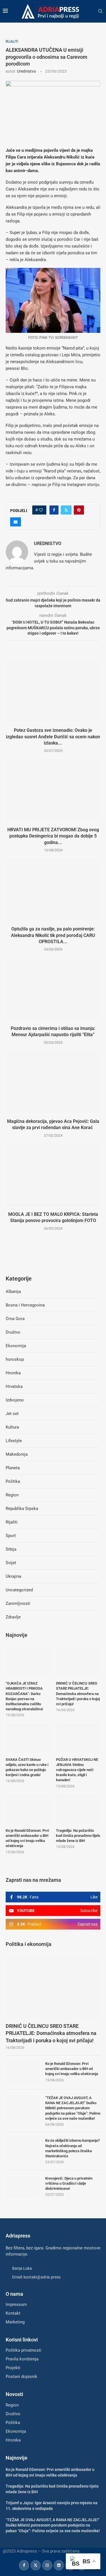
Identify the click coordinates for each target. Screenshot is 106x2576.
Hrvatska (14, 1386)
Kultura (12, 1427)
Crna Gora (15, 1319)
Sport (11, 1536)
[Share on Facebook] (54, 510)
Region (12, 1495)
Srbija (11, 1549)
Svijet (11, 1563)
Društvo (13, 1332)
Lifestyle (14, 1441)
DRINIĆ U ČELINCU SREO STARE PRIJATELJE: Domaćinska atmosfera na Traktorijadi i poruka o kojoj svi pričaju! (51, 2033)
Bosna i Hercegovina (25, 1305)
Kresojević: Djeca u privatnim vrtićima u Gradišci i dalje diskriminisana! (69, 2183)
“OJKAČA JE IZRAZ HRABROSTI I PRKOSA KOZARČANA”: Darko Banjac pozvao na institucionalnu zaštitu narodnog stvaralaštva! (24, 1696)
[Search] (100, 11)
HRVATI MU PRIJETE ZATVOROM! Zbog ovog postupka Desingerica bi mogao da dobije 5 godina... (53, 836)
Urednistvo (26, 71)
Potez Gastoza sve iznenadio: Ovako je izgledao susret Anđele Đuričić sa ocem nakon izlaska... (53, 737)
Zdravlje (13, 1617)
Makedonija (17, 1454)
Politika (13, 1481)
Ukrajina (13, 1576)
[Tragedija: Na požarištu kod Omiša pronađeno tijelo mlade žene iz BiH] (78, 1809)
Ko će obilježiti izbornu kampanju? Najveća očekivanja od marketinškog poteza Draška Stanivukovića (73, 2148)
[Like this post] (41, 510)
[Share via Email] (16, 522)
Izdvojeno (15, 1400)
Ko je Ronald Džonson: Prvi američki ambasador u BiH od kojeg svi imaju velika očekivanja (72, 2069)
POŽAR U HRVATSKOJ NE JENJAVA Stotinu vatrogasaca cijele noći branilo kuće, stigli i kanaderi (77, 1770)
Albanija (13, 1292)
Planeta (13, 1468)
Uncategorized (19, 1590)
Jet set (12, 1414)
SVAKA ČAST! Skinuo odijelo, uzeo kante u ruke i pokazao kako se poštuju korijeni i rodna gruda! (27, 1767)
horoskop (15, 1359)
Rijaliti (12, 1522)
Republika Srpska (22, 1509)
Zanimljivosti (18, 1603)
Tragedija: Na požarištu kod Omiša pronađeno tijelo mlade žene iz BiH (78, 1836)
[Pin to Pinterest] (79, 510)
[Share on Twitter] (66, 510)
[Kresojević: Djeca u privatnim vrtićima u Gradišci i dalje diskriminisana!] (23, 2187)
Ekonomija (16, 1346)
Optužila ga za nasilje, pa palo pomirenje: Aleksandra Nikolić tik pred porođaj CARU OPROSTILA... (53, 935)
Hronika (13, 1373)
